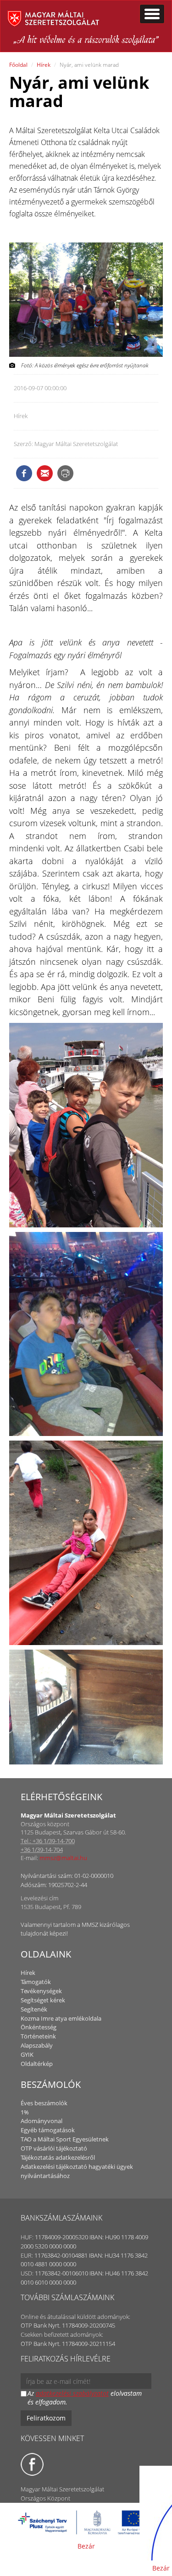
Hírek (44, 65)
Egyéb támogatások (48, 2130)
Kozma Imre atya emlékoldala (61, 2018)
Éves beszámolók (44, 2103)
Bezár (86, 2546)
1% (25, 2112)
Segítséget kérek (43, 2000)
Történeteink (38, 2036)
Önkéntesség (39, 2027)
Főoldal (18, 65)
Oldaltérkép (37, 2064)
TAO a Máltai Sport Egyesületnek (65, 2139)
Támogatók (36, 1982)
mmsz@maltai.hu (63, 1858)
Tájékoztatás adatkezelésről (58, 2157)
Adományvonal (42, 2121)
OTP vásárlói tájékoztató (54, 2148)
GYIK (27, 2054)
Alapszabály (37, 2045)
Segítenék (34, 2009)
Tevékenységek (41, 1991)
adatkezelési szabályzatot (72, 2393)
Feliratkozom (46, 2418)
